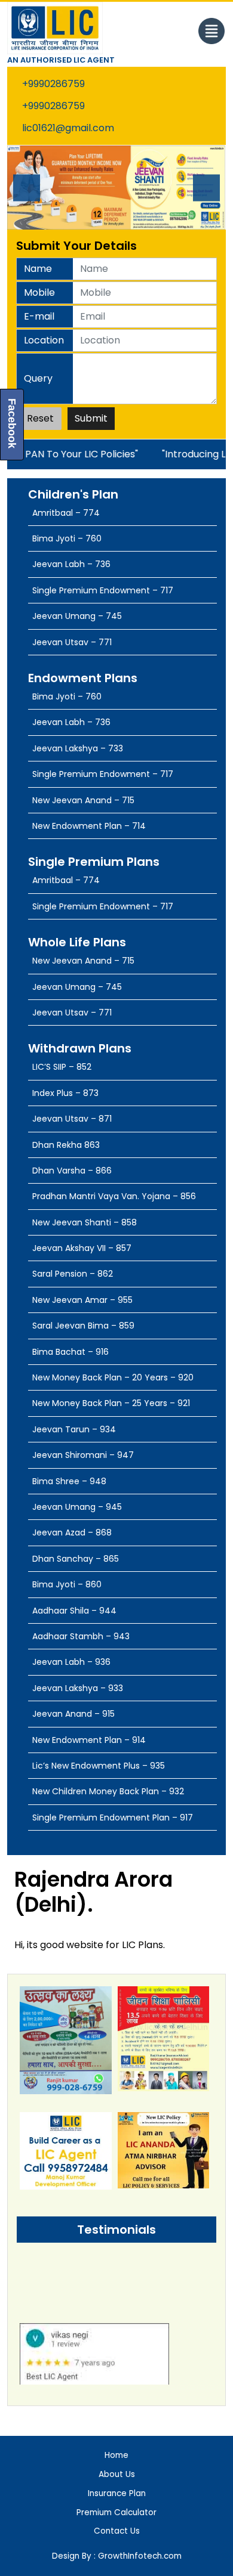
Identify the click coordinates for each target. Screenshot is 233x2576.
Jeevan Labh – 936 (71, 1662)
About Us (117, 2474)
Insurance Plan (117, 2493)
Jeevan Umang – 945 (77, 1507)
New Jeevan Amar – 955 (82, 1300)
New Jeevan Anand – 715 (83, 800)
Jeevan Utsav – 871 (72, 1119)
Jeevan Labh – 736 (71, 564)
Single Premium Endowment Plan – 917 (113, 1818)
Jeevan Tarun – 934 (74, 1429)
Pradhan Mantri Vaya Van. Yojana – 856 (114, 1196)
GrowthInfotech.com (139, 2556)
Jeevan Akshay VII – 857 (82, 1248)
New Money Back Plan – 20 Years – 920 (113, 1377)
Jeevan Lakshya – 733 (78, 748)
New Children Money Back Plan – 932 (108, 1791)
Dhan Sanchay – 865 (76, 1559)
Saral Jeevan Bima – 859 (83, 1326)
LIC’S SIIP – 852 (62, 1067)
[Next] (206, 188)
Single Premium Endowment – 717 (103, 590)
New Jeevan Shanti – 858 (85, 1222)
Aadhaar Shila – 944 (74, 1611)
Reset (40, 418)
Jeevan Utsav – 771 (72, 642)
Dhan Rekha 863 (66, 1145)
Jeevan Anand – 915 (73, 1714)
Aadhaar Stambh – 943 (81, 1636)
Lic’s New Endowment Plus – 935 (99, 1766)
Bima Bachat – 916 (70, 1352)
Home (116, 2455)
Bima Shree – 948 (69, 1481)
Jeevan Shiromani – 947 (83, 1455)
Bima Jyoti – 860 (67, 1584)
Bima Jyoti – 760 (67, 538)
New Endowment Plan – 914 (89, 1740)
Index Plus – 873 (65, 1093)
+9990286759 (53, 84)
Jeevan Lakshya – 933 (78, 1688)
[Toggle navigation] (212, 31)
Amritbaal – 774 (66, 513)
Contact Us (117, 2531)
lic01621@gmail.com (68, 128)
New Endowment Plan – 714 (89, 826)
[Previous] (27, 188)
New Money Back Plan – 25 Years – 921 (111, 1403)
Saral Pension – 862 (73, 1274)
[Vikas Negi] (94, 2364)
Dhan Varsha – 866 (72, 1171)
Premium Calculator (116, 2512)
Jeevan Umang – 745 (77, 616)
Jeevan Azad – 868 (72, 1532)
